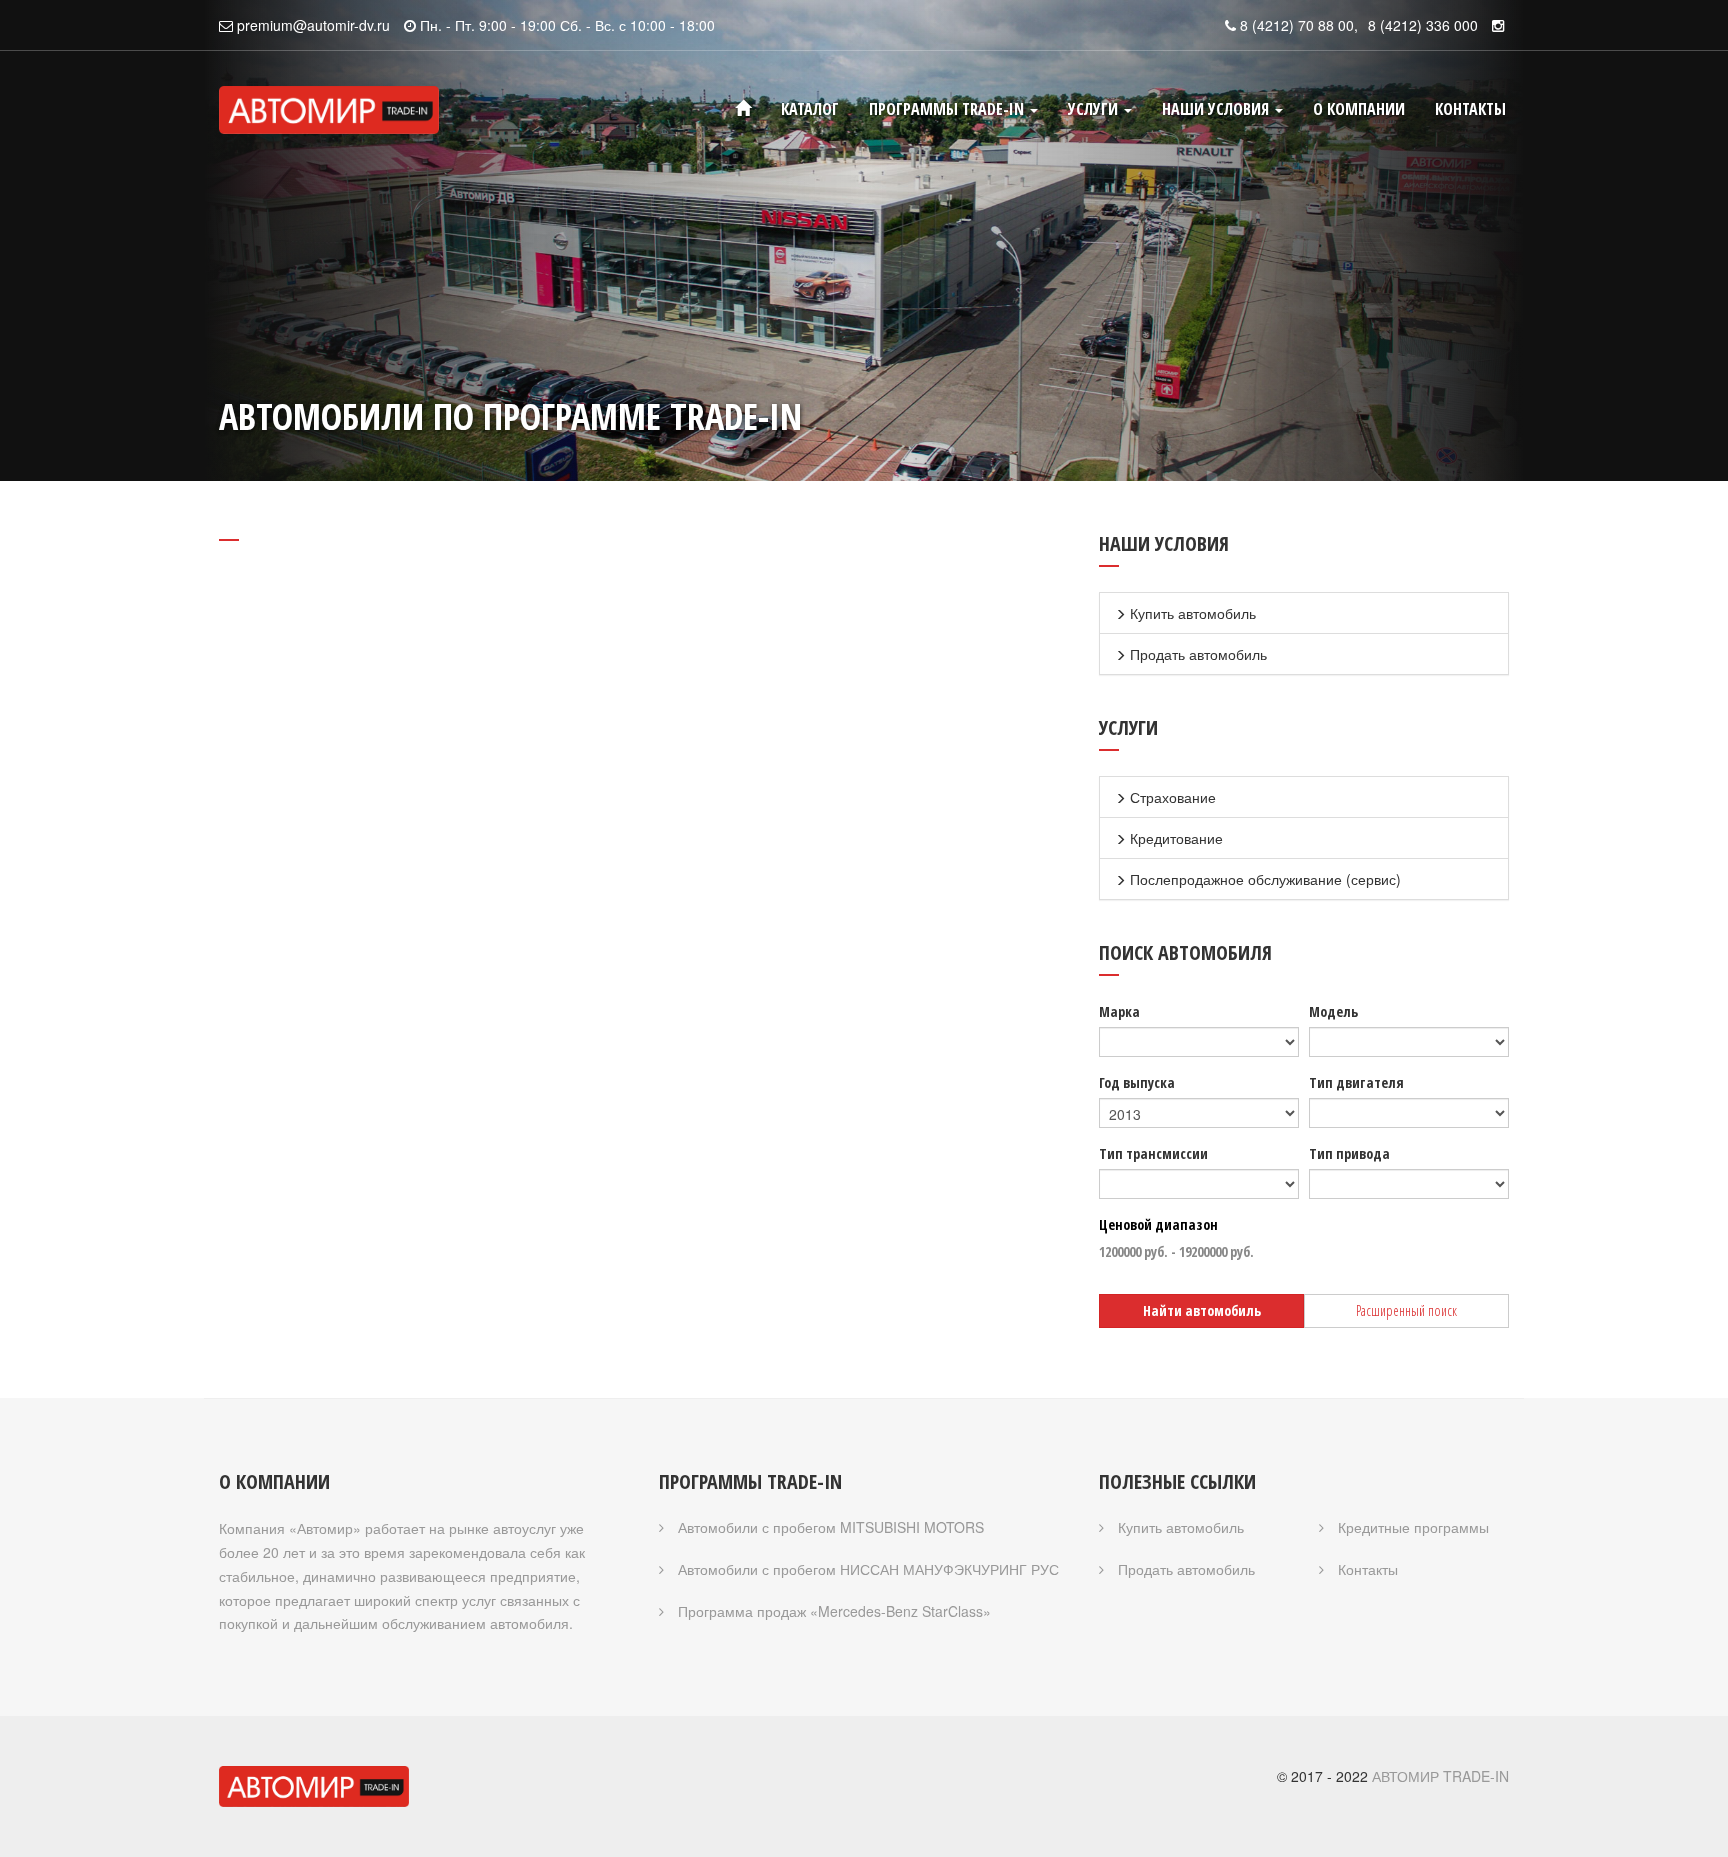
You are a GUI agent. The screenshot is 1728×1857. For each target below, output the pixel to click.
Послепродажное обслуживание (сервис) (1263, 879)
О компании (1359, 109)
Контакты (1470, 109)
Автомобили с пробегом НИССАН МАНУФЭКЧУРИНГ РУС (866, 1569)
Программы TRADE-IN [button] (948, 109)
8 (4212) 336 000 (1423, 25)
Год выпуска (1137, 1082)
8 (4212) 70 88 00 (1297, 25)
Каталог (810, 109)
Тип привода (1349, 1153)
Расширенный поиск (1406, 1310)
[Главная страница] (743, 109)
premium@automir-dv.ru (313, 25)
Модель (1333, 1011)
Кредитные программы (1411, 1527)
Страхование (1171, 797)
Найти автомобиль (1202, 1310)
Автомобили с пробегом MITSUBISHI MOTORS (829, 1527)
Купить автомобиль (1191, 613)
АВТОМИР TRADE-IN (1440, 1776)
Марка (1119, 1011)
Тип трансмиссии (1153, 1153)
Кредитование (1174, 838)
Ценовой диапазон (1158, 1224)
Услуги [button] (1095, 109)
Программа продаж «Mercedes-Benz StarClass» (832, 1611)
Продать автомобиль (1196, 654)
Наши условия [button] (1217, 109)
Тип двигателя (1356, 1082)
